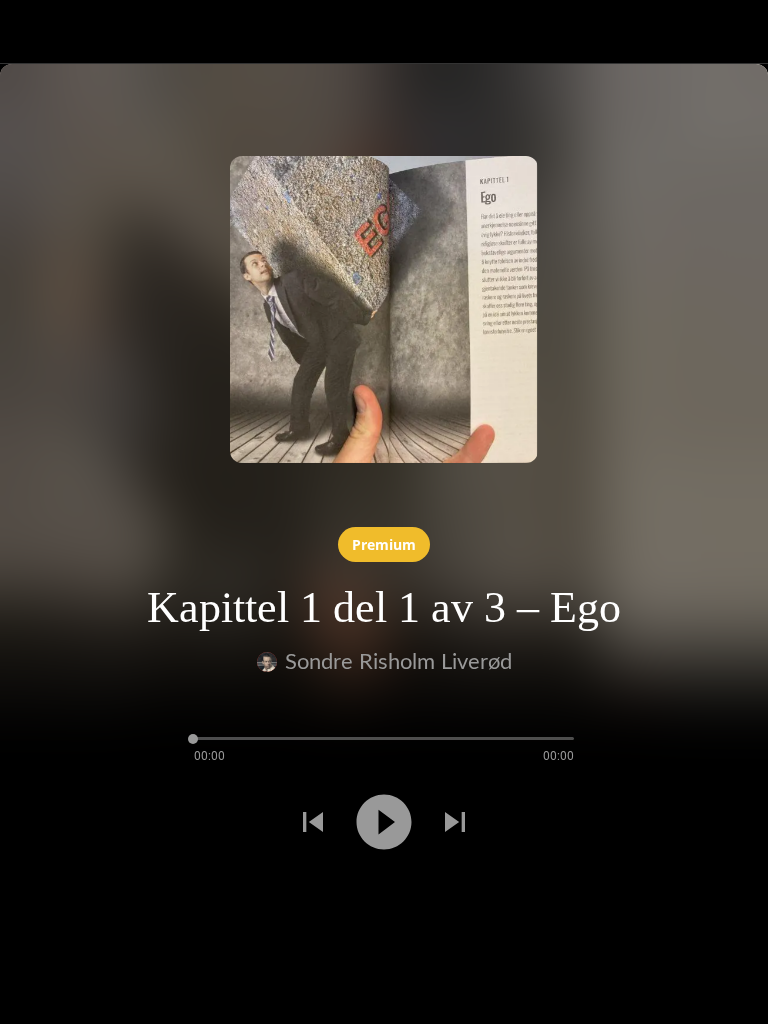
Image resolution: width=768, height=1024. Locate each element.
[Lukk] (32, 32)
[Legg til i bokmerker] (72, 894)
